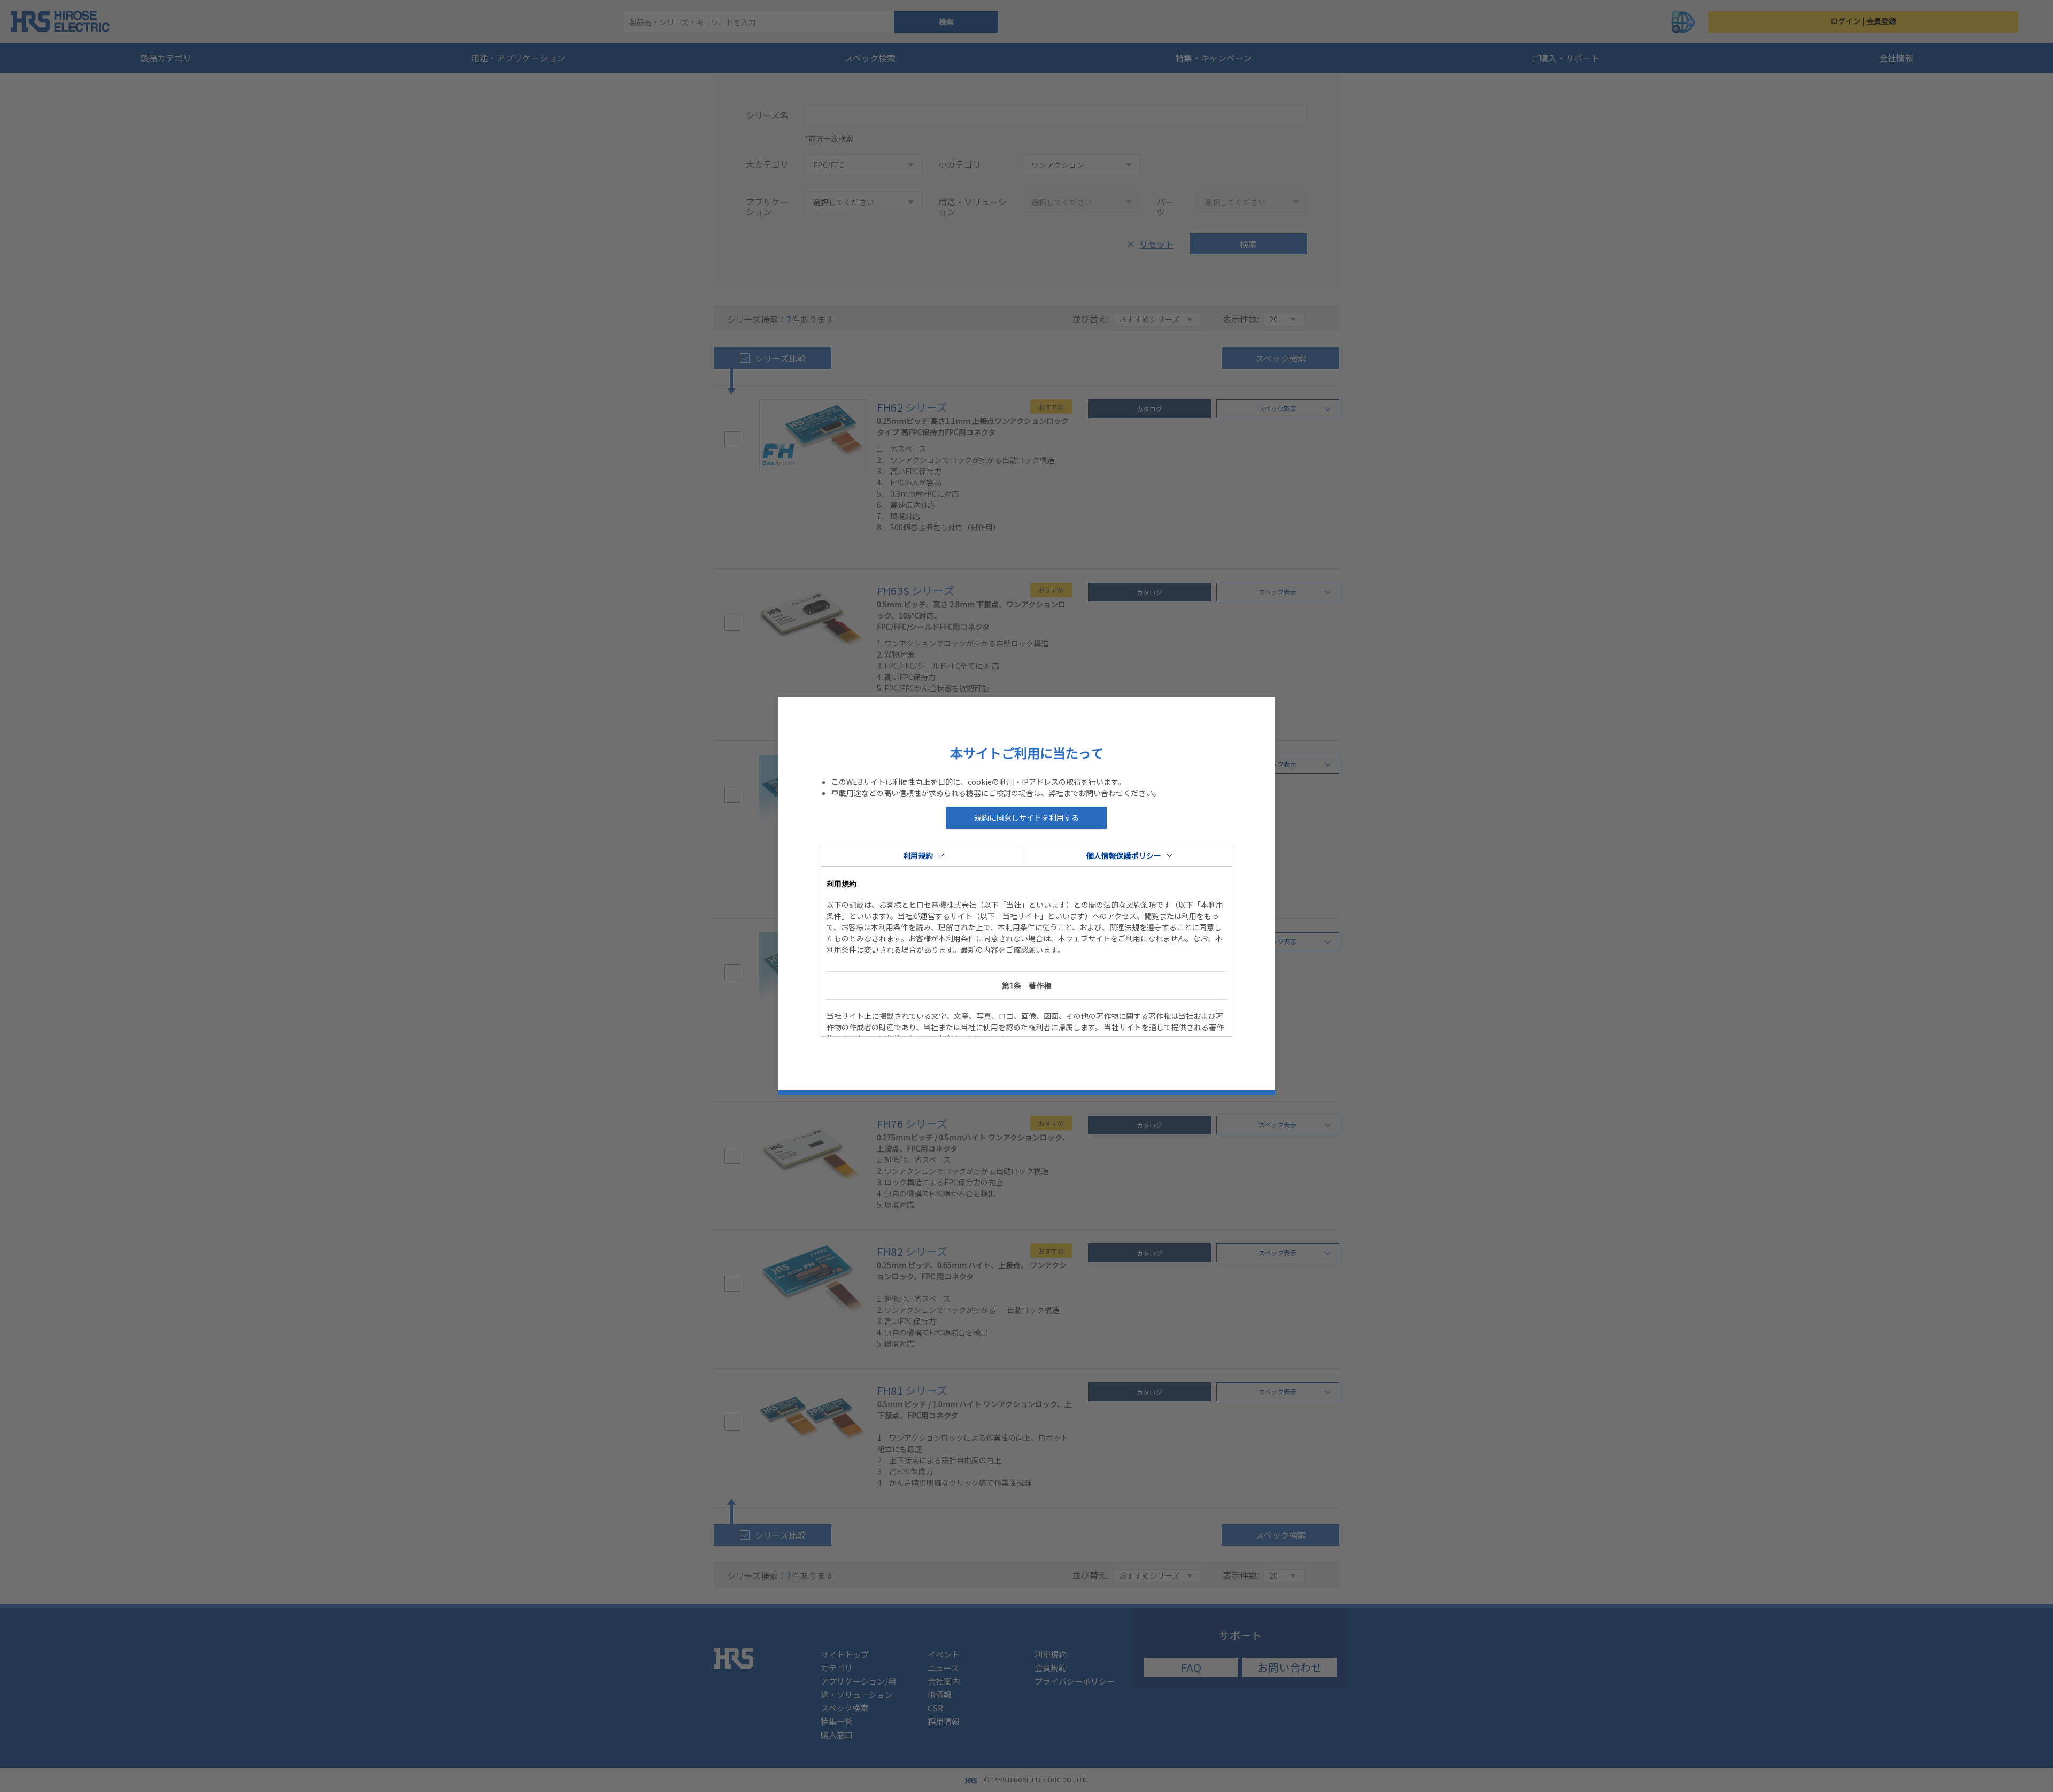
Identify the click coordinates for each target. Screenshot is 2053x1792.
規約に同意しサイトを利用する (1026, 817)
